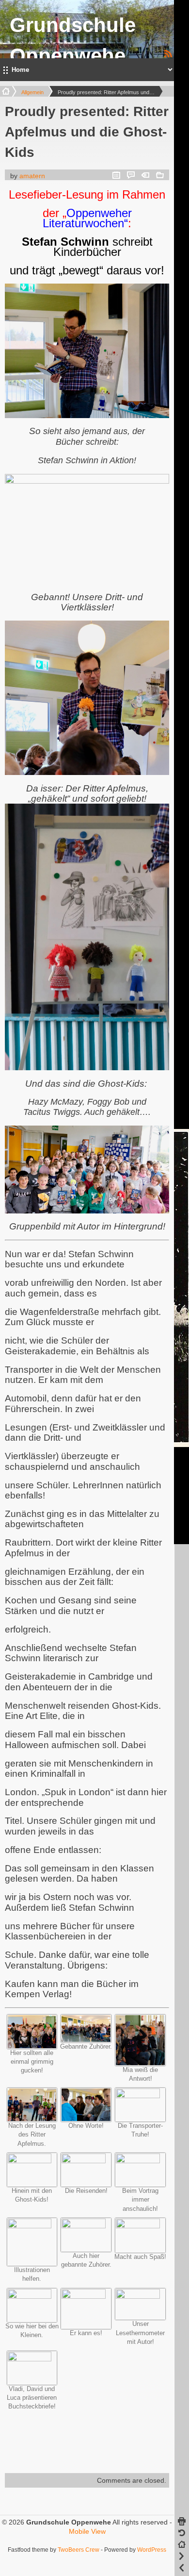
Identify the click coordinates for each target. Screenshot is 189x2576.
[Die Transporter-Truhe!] (140, 2096)
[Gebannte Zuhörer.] (86, 2040)
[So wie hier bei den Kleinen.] (32, 2296)
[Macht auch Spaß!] (140, 2226)
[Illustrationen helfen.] (32, 2226)
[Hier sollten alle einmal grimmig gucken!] (32, 2046)
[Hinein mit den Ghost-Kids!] (32, 2161)
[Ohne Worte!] (86, 2119)
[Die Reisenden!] (86, 2161)
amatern (32, 176)
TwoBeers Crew (79, 2550)
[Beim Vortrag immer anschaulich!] (140, 2161)
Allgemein (32, 92)
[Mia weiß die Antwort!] (140, 2063)
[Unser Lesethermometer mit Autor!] (140, 2296)
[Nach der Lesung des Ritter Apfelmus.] (32, 2119)
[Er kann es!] (86, 2296)
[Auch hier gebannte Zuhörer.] (86, 2226)
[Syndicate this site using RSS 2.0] (168, 56)
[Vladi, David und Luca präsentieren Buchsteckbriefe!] (32, 2359)
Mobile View (87, 2531)
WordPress (152, 2550)
